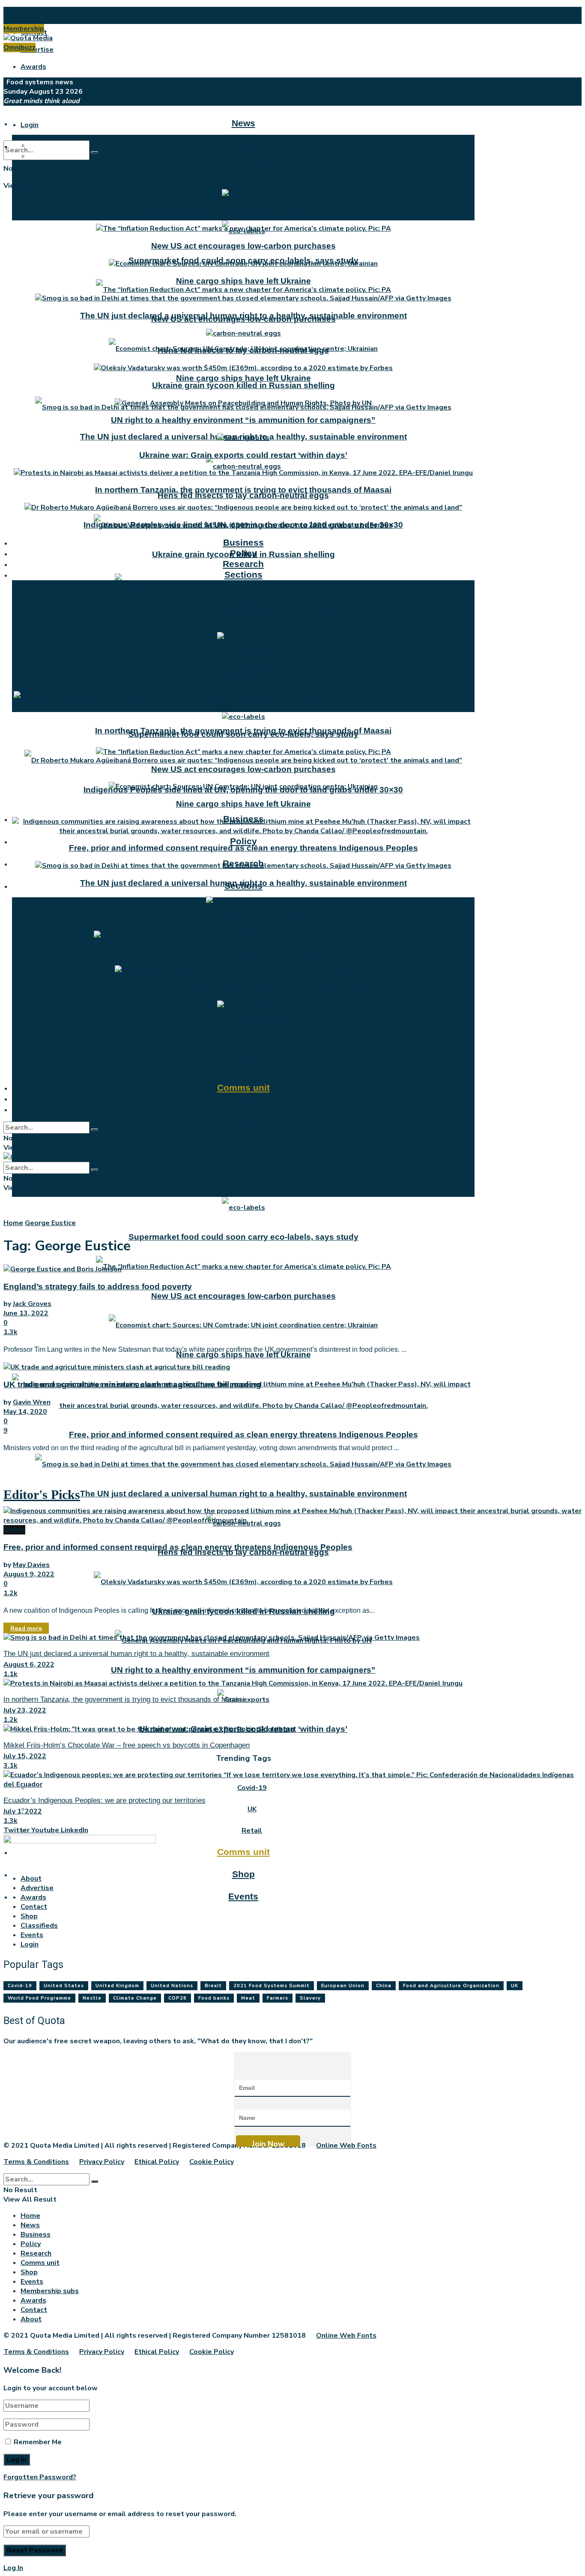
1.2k (10, 1593)
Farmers (278, 1998)
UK (252, 1809)
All (252, 908)
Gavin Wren (32, 1402)
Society (252, 613)
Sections (243, 574)
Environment (252, 994)
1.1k (10, 1674)
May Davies (31, 1565)
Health (252, 641)
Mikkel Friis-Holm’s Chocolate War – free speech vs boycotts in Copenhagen (127, 1745)
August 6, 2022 (29, 1665)
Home (13, 1223)
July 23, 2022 (25, 1710)
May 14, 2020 (25, 1412)
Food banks (214, 1998)
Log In (13, 2568)
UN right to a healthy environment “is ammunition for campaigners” (243, 1670)
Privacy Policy (102, 2162)
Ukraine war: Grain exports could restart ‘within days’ (243, 455)
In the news (252, 166)
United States (64, 1986)
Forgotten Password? (40, 2477)
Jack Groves (32, 1304)
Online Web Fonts (346, 2146)
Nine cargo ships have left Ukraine (243, 378)
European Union (343, 1986)
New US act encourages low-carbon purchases (243, 1296)
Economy (252, 1015)
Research (243, 564)
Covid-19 (252, 1059)
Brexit (213, 1986)
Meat (248, 1998)
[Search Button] (95, 152)
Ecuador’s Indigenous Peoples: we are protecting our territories (104, 1800)
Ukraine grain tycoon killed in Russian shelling (243, 385)
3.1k (10, 1766)
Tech (252, 1186)
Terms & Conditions (36, 2162)
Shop (243, 1874)
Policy (243, 841)
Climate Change (135, 1998)
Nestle (92, 1998)
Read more (26, 1628)
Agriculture (252, 1143)
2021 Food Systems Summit (272, 1986)
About (31, 15)
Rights (252, 1165)
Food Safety (252, 651)
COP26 (178, 1998)
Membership (24, 29)
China (384, 1986)
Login (30, 125)
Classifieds (39, 1926)
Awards (33, 67)
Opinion (252, 184)
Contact (34, 1907)
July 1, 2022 (23, 1811)
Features (252, 175)
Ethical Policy (157, 2162)
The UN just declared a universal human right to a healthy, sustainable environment (243, 1494)
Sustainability (252, 1122)
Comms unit (243, 1852)
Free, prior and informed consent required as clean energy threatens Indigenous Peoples (243, 1435)
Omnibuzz (19, 47)
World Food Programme (39, 1998)
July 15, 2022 (25, 1756)
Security (252, 670)
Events (243, 1896)
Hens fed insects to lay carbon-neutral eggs (243, 495)
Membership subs (50, 2291)
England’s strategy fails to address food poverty (98, 1287)
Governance (252, 660)
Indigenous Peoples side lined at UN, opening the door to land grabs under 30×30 (243, 525)
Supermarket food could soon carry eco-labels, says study (243, 1237)
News (243, 123)
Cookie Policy (212, 2162)
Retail (252, 929)
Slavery (310, 1998)
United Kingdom (117, 1986)
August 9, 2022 (29, 1574)
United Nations (172, 1986)
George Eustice (50, 1223)
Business (243, 542)
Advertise (37, 50)
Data (252, 604)
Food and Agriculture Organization (451, 1986)
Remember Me (38, 2442)
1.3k (10, 1332)
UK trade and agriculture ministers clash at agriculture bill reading (132, 1384)
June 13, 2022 (26, 1313)
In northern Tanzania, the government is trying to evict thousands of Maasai (243, 490)
